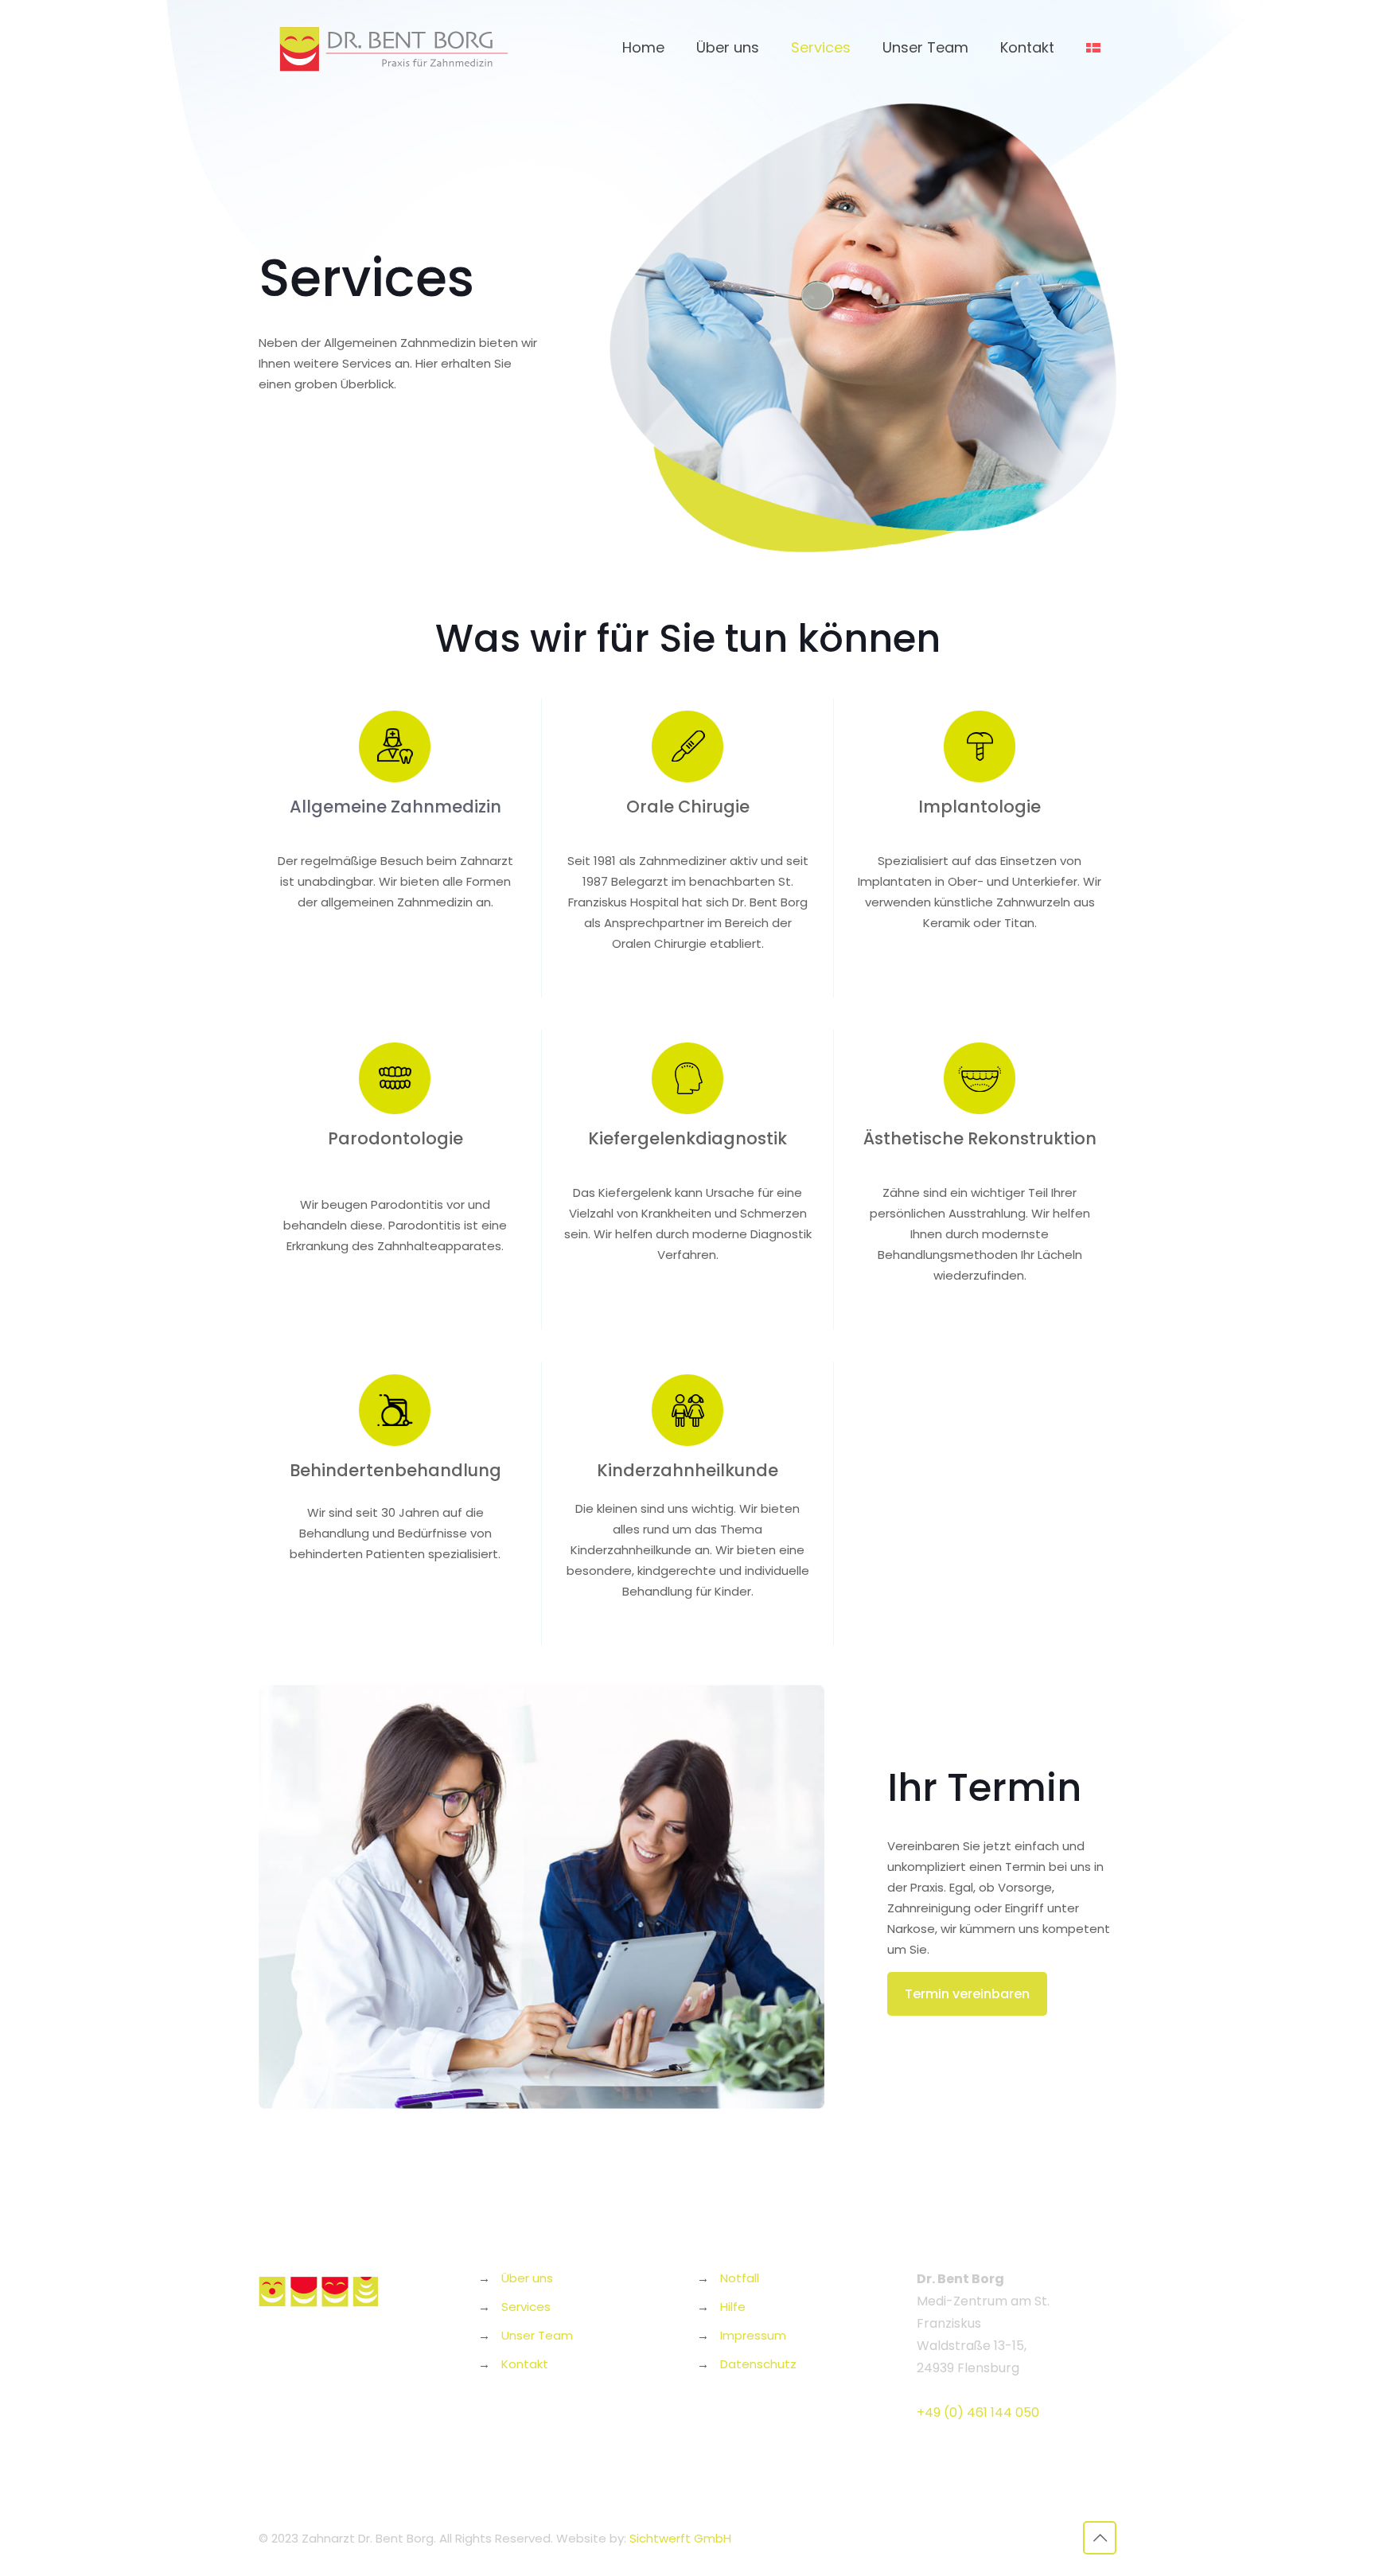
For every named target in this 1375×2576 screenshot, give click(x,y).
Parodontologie (395, 1138)
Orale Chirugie (688, 807)
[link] (687, 746)
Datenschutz (758, 2364)
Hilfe (733, 2307)
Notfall (740, 2278)
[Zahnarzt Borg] (394, 48)
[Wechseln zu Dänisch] (1093, 48)
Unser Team (537, 2335)
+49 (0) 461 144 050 (978, 2412)
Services (526, 2307)
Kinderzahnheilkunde (687, 1470)
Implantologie (980, 807)
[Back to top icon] (1100, 2538)
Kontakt (525, 2364)
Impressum (753, 2335)
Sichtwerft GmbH (680, 2538)
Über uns (527, 2278)
